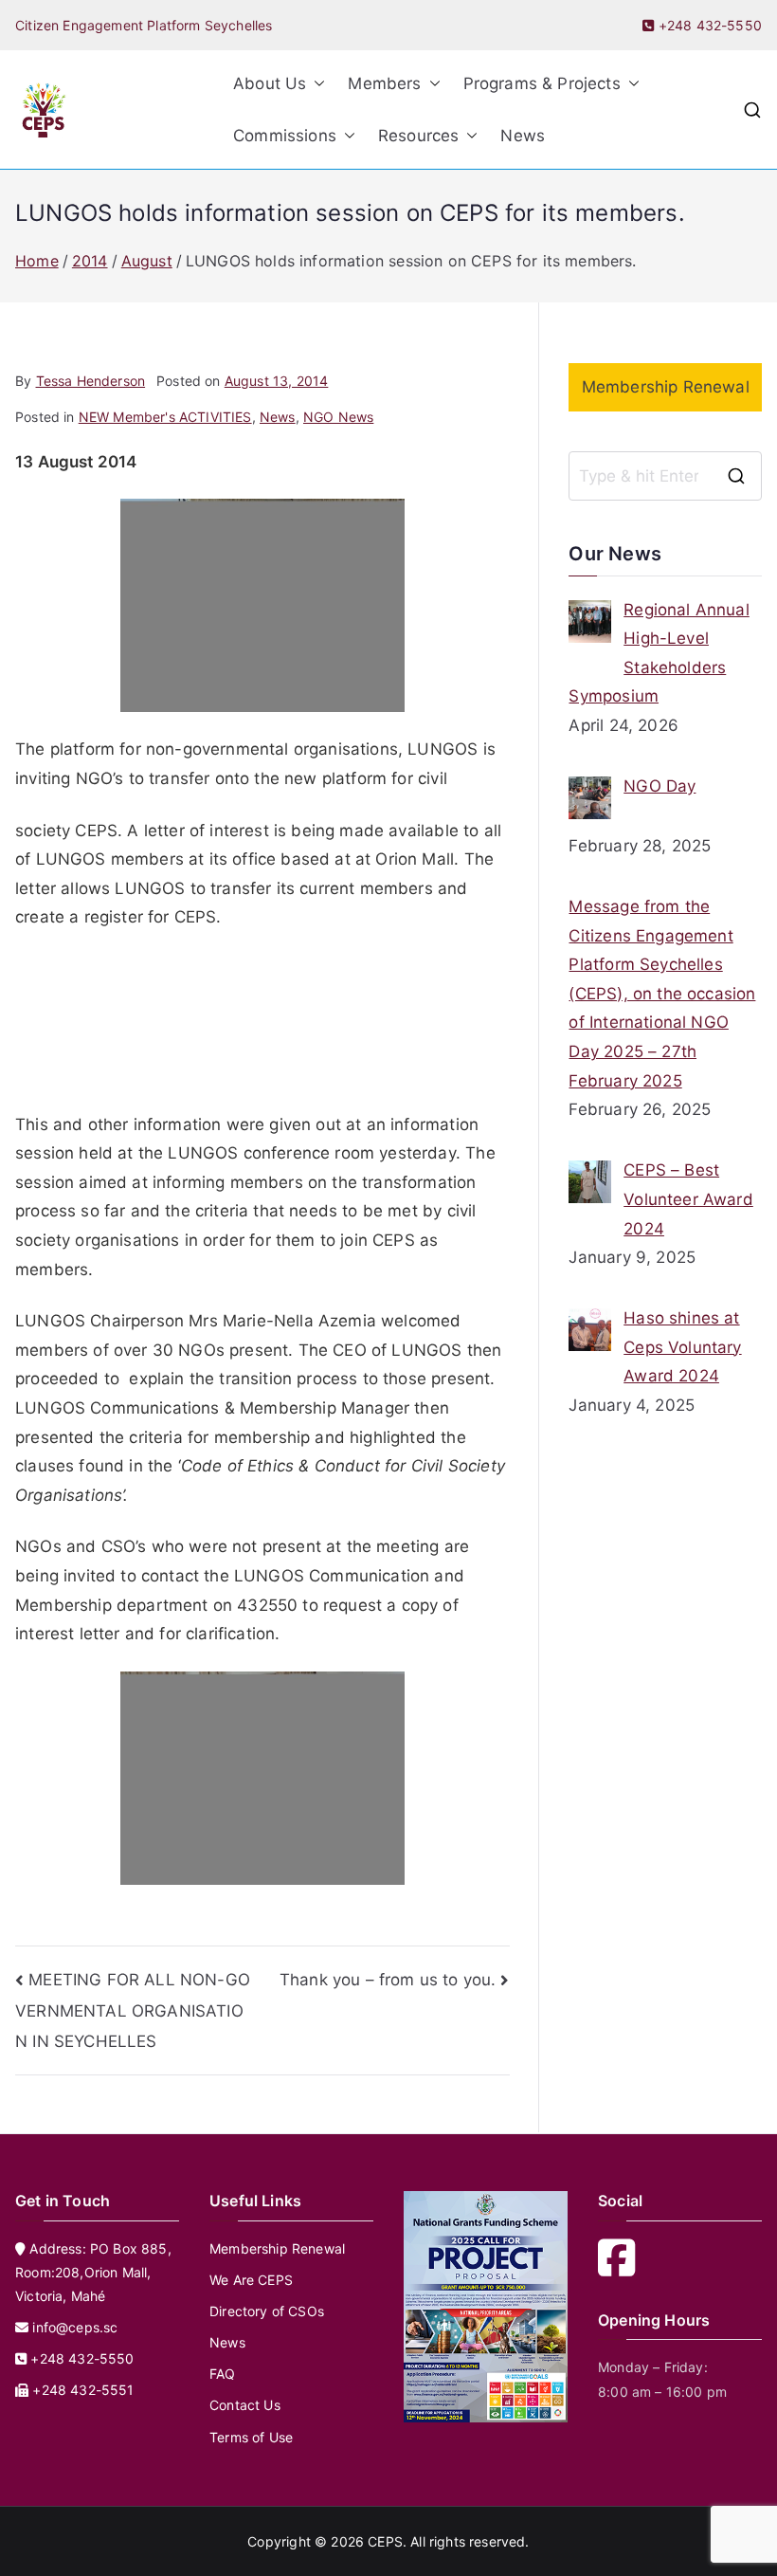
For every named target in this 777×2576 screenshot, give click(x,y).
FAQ (223, 2374)
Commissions (285, 136)
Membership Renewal (666, 387)
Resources (419, 136)
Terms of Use (251, 2437)
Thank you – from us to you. (388, 1980)
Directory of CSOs (267, 2311)
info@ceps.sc (75, 2327)
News (523, 136)
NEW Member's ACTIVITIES (165, 417)
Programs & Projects (542, 83)
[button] (316, 84)
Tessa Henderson (91, 381)
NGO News (338, 417)
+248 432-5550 (708, 25)
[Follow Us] (623, 2268)
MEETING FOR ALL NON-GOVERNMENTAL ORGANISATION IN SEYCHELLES (133, 2010)
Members (384, 83)
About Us (270, 83)
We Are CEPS (251, 2280)
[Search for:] (665, 476)
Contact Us (245, 2405)
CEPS (385, 2541)
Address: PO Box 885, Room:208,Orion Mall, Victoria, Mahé (93, 2272)
